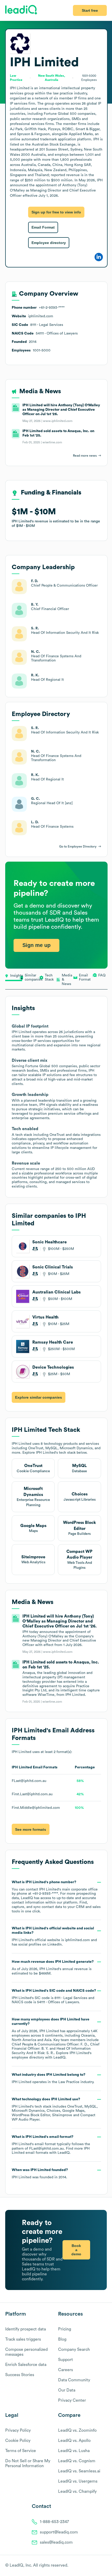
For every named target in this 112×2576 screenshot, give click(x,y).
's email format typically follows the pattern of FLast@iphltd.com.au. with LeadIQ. (51, 2145)
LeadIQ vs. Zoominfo (77, 2430)
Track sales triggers (23, 2339)
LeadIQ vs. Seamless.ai (79, 2471)
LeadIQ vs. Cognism (77, 2461)
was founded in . (40, 2174)
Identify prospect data (26, 2329)
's (54, 1997)
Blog (62, 2339)
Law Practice (69, 2082)
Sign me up (36, 945)
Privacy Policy (18, 2430)
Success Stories (20, 2375)
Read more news (85, 456)
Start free (90, 10)
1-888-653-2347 (54, 2522)
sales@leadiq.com (56, 2542)
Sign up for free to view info (56, 212)
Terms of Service (21, 2451)
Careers (66, 2370)
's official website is (54, 1936)
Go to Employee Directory (78, 846)
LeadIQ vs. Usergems (78, 2481)
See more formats (31, 1829)
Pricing (65, 2329)
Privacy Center (72, 2400)
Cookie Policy (18, 2441)
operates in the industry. (53, 2078)
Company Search (74, 2350)
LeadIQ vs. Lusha (74, 2451)
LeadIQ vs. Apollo (74, 2441)
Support (66, 2360)
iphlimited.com (77, 1940)
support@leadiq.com (59, 2532)
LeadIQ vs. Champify (77, 2491)
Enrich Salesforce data (26, 2365)
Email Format (43, 227)
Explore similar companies (39, 1397)
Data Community (74, 2380)
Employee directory (49, 243)
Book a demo (76, 2250)
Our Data (67, 2390)
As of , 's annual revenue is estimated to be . (53, 1968)
